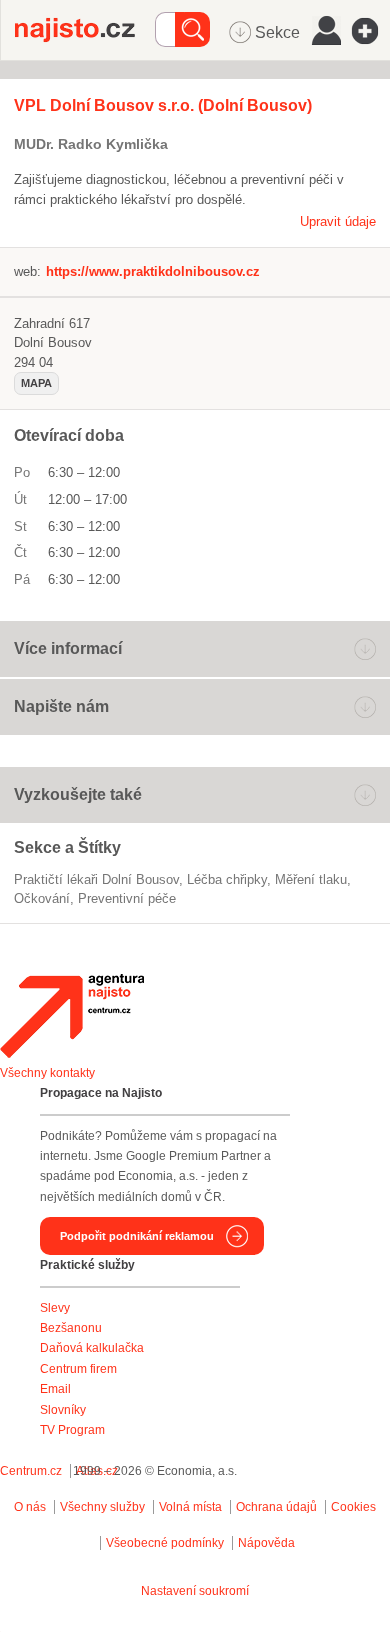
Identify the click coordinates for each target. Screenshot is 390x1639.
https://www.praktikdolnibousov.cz (153, 271)
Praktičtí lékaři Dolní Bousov (96, 879)
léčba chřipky (227, 879)
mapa (36, 383)
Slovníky (63, 1410)
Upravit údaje (338, 221)
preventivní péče (127, 898)
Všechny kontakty (47, 1073)
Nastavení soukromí (195, 1591)
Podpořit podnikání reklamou (137, 1236)
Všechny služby (104, 1507)
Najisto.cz (85, 30)
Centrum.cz (31, 1471)
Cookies (353, 1507)
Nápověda (266, 1543)
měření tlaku (311, 879)
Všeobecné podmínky (165, 1543)
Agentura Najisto (72, 1016)
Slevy (55, 1308)
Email (55, 1389)
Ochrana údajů (276, 1507)
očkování (42, 898)
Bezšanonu (71, 1328)
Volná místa (190, 1507)
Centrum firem (78, 1369)
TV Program (72, 1430)
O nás (30, 1507)
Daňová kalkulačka (92, 1348)
